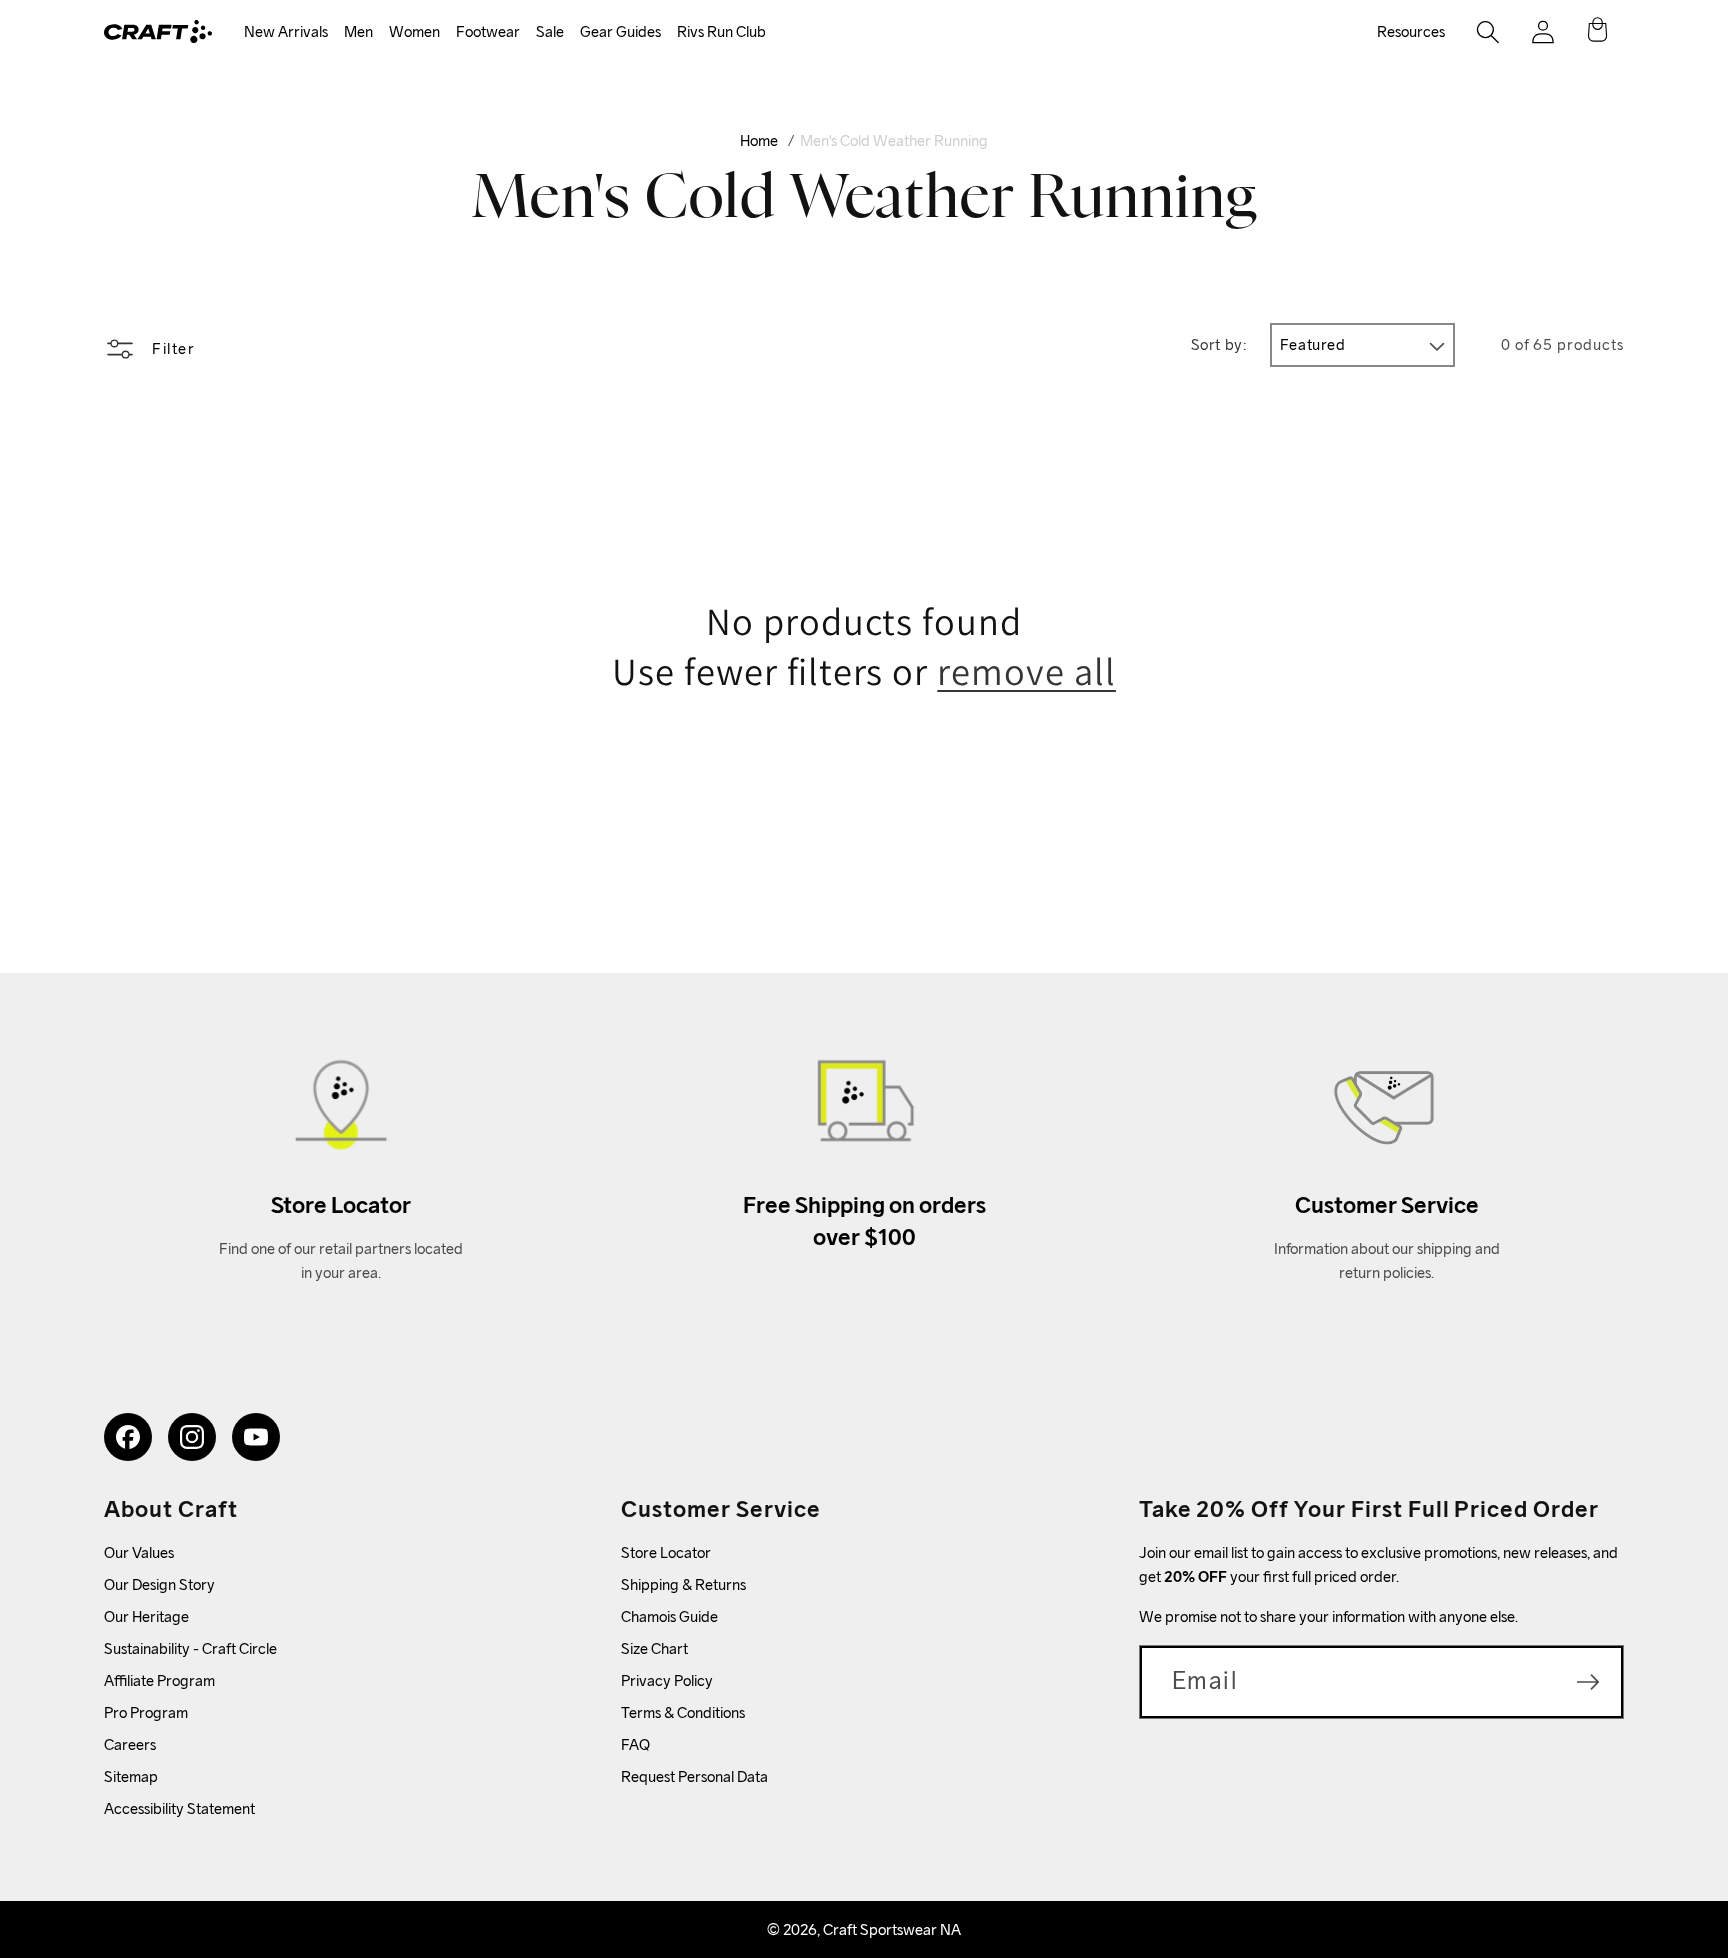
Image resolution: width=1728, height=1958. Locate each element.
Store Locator (666, 1552)
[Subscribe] (1588, 1682)
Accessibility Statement (179, 1808)
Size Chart (654, 1648)
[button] (286, 32)
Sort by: (1219, 344)
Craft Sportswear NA (892, 1929)
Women (414, 31)
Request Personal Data (694, 1776)
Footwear (488, 31)
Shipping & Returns (683, 1584)
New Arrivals (286, 31)
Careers (130, 1744)
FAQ (635, 1744)
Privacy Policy (667, 1680)
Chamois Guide (669, 1616)
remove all (1026, 671)
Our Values (139, 1552)
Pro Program (146, 1712)
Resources (1411, 31)
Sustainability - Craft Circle (190, 1648)
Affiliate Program (159, 1680)
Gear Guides (620, 31)
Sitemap (131, 1776)
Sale (550, 31)
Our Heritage (146, 1616)
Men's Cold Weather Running (894, 140)
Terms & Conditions (683, 1712)
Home (759, 140)
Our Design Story (159, 1584)
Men (358, 31)
